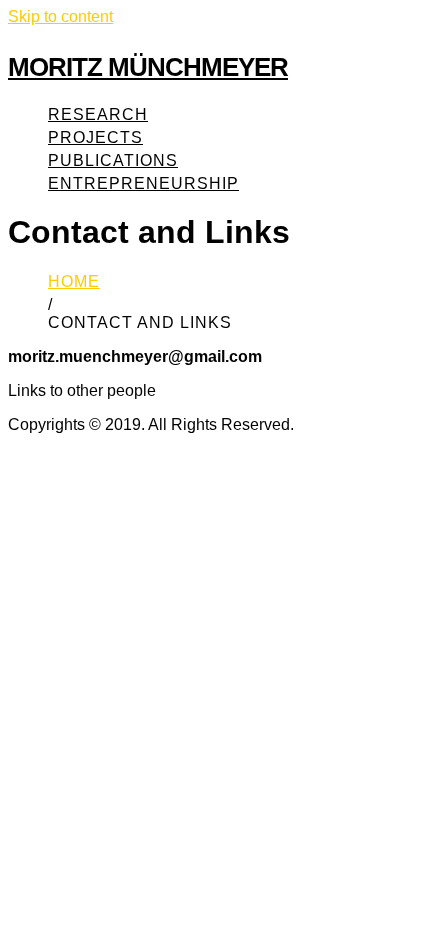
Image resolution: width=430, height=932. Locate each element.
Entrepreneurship (143, 183)
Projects (95, 137)
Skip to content (60, 16)
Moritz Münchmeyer (148, 67)
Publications (113, 160)
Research (98, 114)
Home (74, 281)
